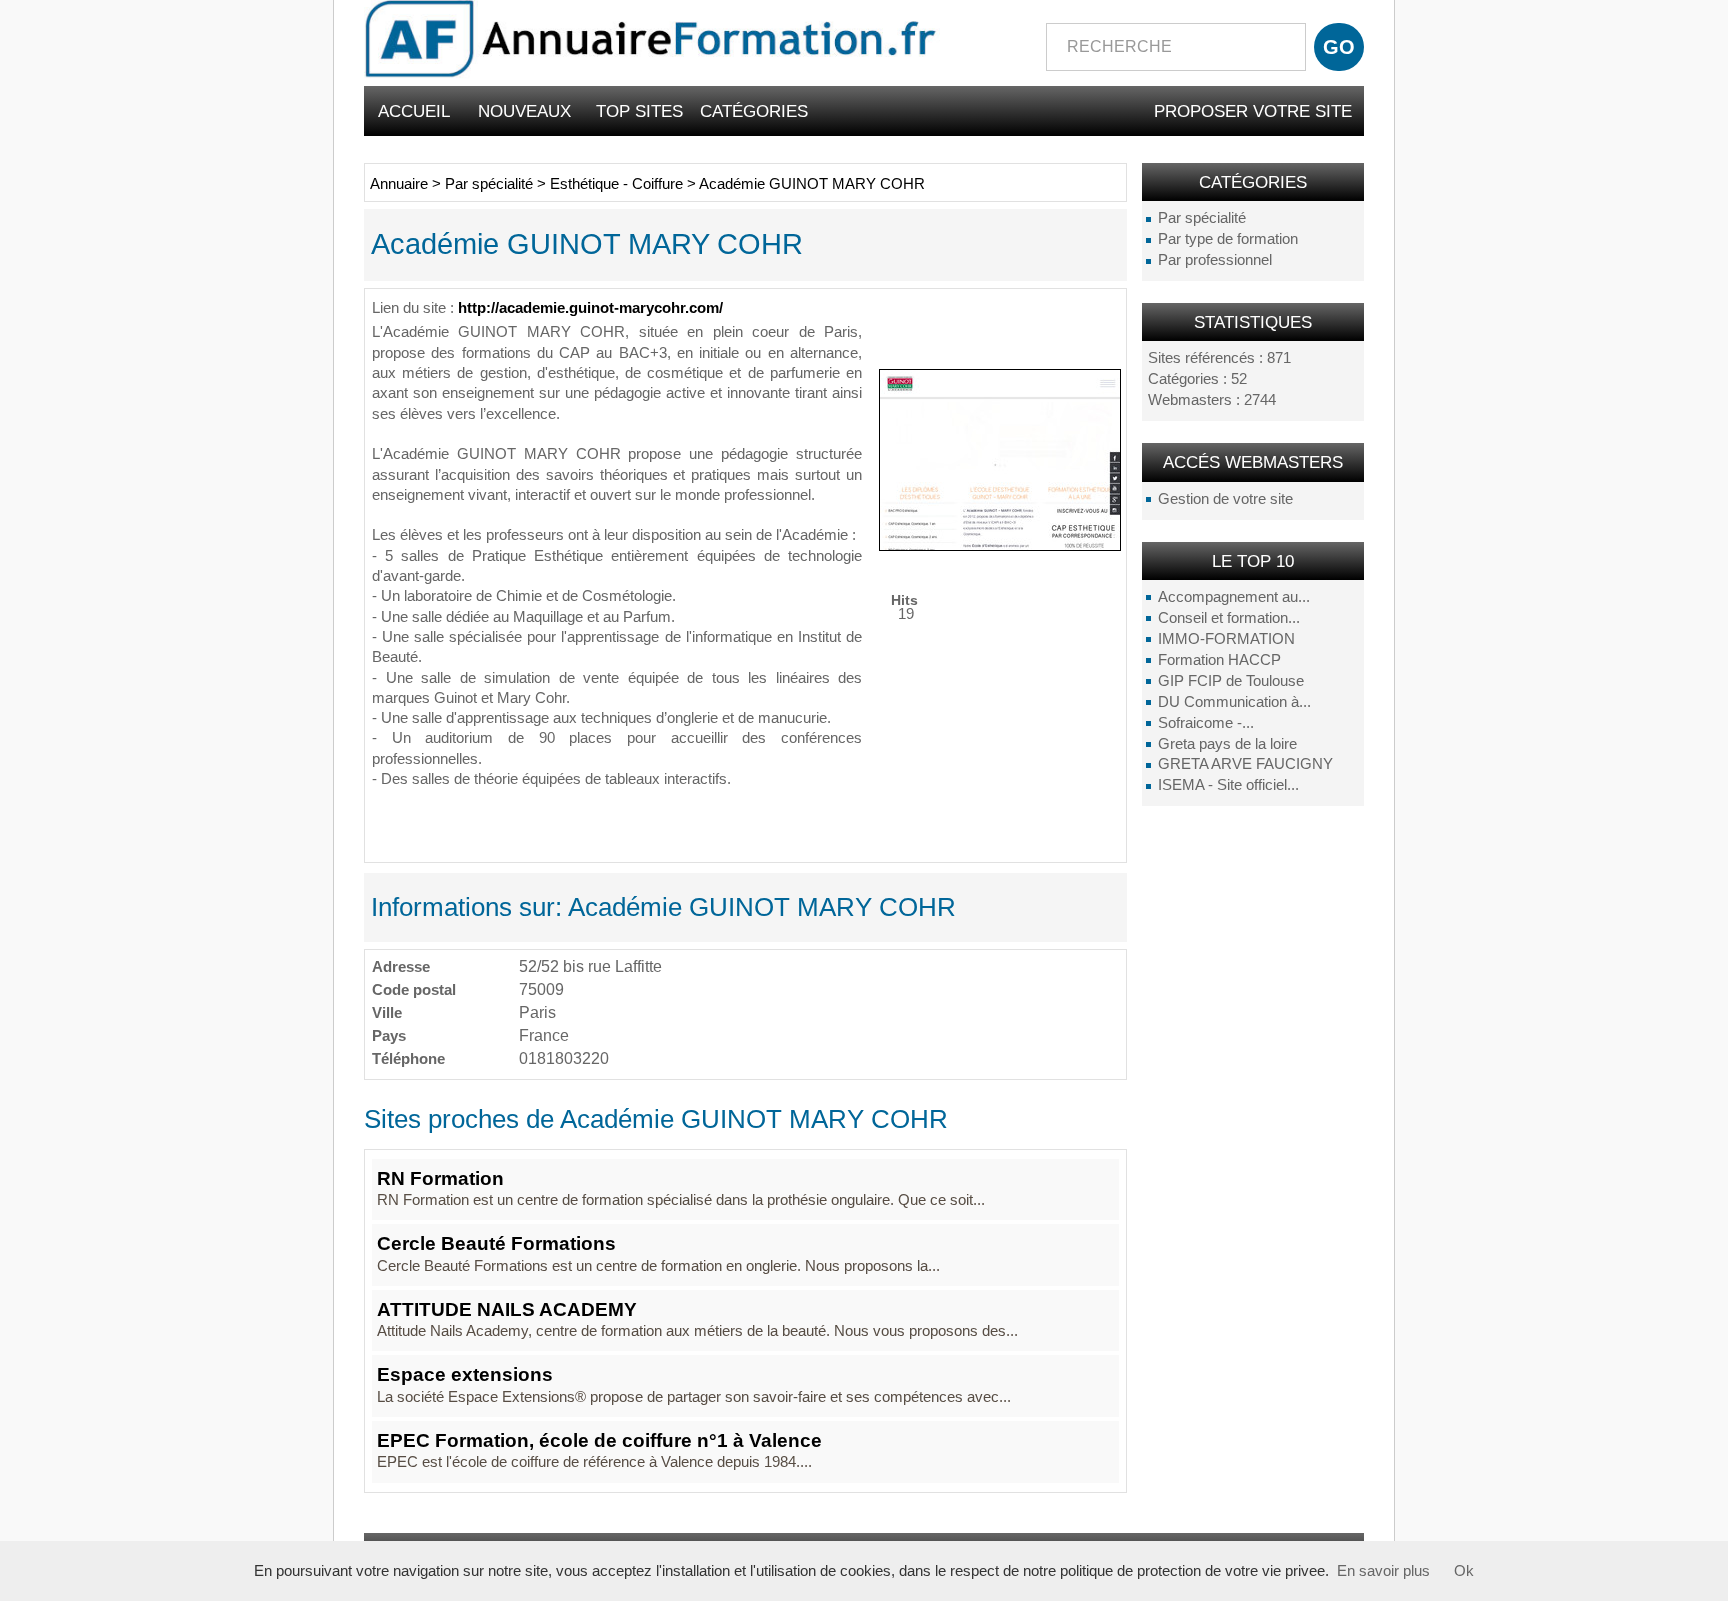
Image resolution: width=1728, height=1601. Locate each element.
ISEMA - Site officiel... (1228, 785)
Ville (387, 1012)
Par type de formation (1228, 239)
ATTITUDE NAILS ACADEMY (507, 1309)
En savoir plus (1383, 1571)
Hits (904, 599)
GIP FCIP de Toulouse (1231, 681)
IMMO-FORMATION (1226, 639)
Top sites (639, 111)
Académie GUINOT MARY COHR (812, 184)
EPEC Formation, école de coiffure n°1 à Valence (599, 1440)
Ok (1464, 1571)
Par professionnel (1215, 260)
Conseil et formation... (1229, 618)
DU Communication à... (1234, 702)
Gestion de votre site (1225, 499)
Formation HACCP (1219, 660)
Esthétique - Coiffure (616, 184)
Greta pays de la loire (1227, 744)
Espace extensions (465, 1374)
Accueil (414, 111)
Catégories (754, 111)
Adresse (401, 966)
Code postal (414, 989)
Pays (389, 1035)
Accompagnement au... (1234, 597)
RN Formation (440, 1178)
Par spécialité (1202, 218)
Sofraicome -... (1206, 723)
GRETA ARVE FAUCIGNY (1245, 764)
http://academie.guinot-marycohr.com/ (590, 308)
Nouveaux (524, 111)
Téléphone (408, 1058)
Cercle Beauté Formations (496, 1243)
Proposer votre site (1253, 111)
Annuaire (399, 184)
